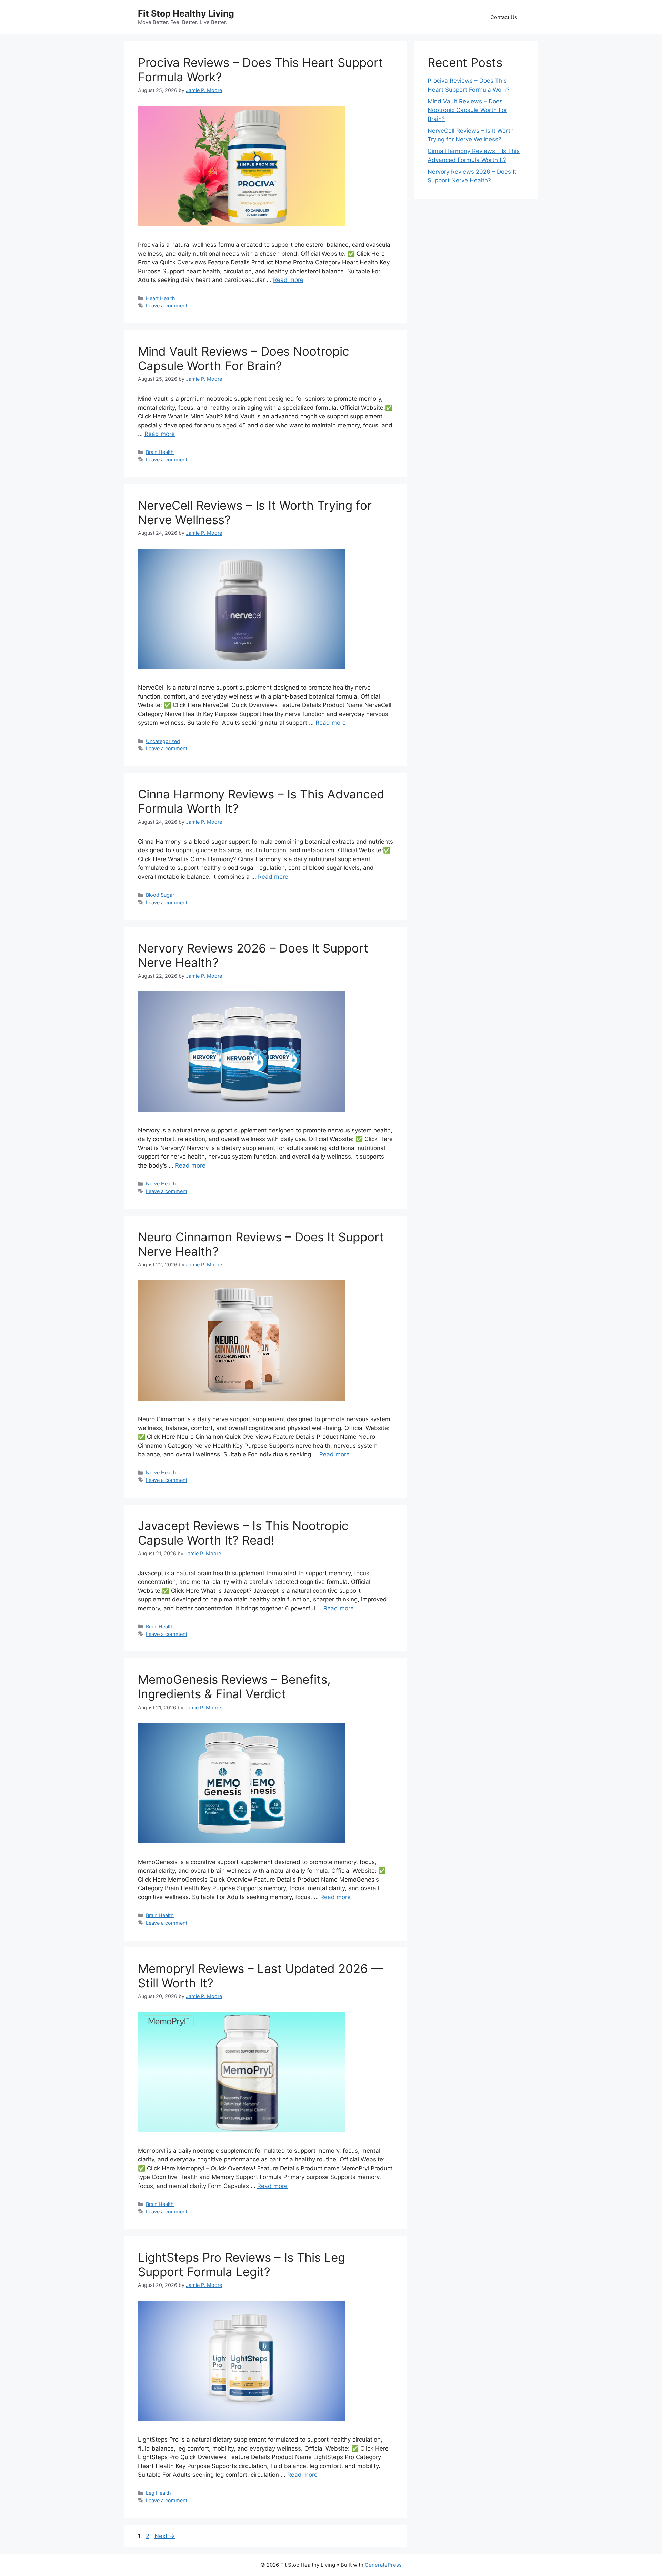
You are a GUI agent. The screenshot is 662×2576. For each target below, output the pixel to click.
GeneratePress (383, 2565)
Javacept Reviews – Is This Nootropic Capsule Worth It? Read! (243, 1533)
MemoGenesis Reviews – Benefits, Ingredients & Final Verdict (234, 1687)
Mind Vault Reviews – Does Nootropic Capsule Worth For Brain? (244, 358)
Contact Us (504, 17)
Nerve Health (161, 1184)
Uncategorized (163, 741)
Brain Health (160, 452)
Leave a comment (167, 306)
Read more (288, 280)
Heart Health (161, 298)
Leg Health (158, 2493)
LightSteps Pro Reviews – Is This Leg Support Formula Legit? (242, 2264)
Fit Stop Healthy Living (186, 13)
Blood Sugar (160, 895)
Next (165, 2536)
